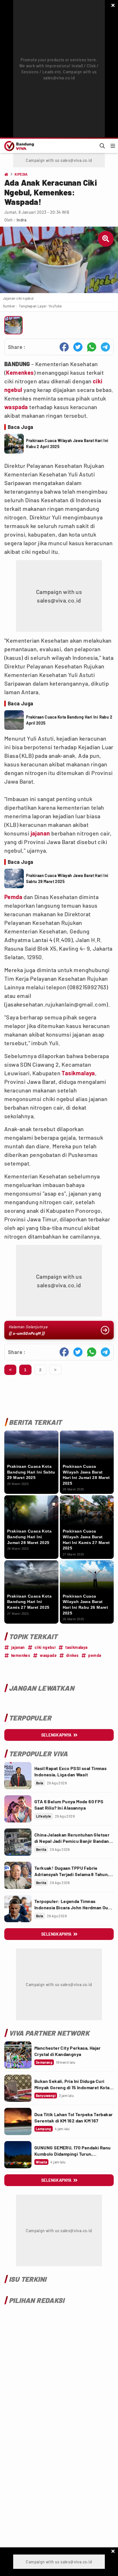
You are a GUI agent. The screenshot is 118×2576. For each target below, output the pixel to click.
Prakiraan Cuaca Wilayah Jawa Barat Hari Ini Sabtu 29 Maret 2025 (67, 878)
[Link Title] (18, 1776)
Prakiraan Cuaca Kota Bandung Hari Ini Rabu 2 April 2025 (69, 720)
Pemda (13, 897)
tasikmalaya (76, 1647)
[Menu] (113, 146)
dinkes (72, 1655)
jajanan (40, 833)
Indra (21, 220)
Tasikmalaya (78, 1073)
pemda (95, 1655)
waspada (16, 407)
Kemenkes (20, 372)
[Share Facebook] (64, 347)
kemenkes (21, 1655)
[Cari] (102, 146)
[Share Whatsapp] (92, 347)
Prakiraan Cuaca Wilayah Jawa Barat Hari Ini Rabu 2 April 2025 (67, 444)
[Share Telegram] (105, 347)
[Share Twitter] (78, 347)
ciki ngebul (45, 1647)
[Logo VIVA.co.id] (18, 146)
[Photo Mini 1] (13, 325)
